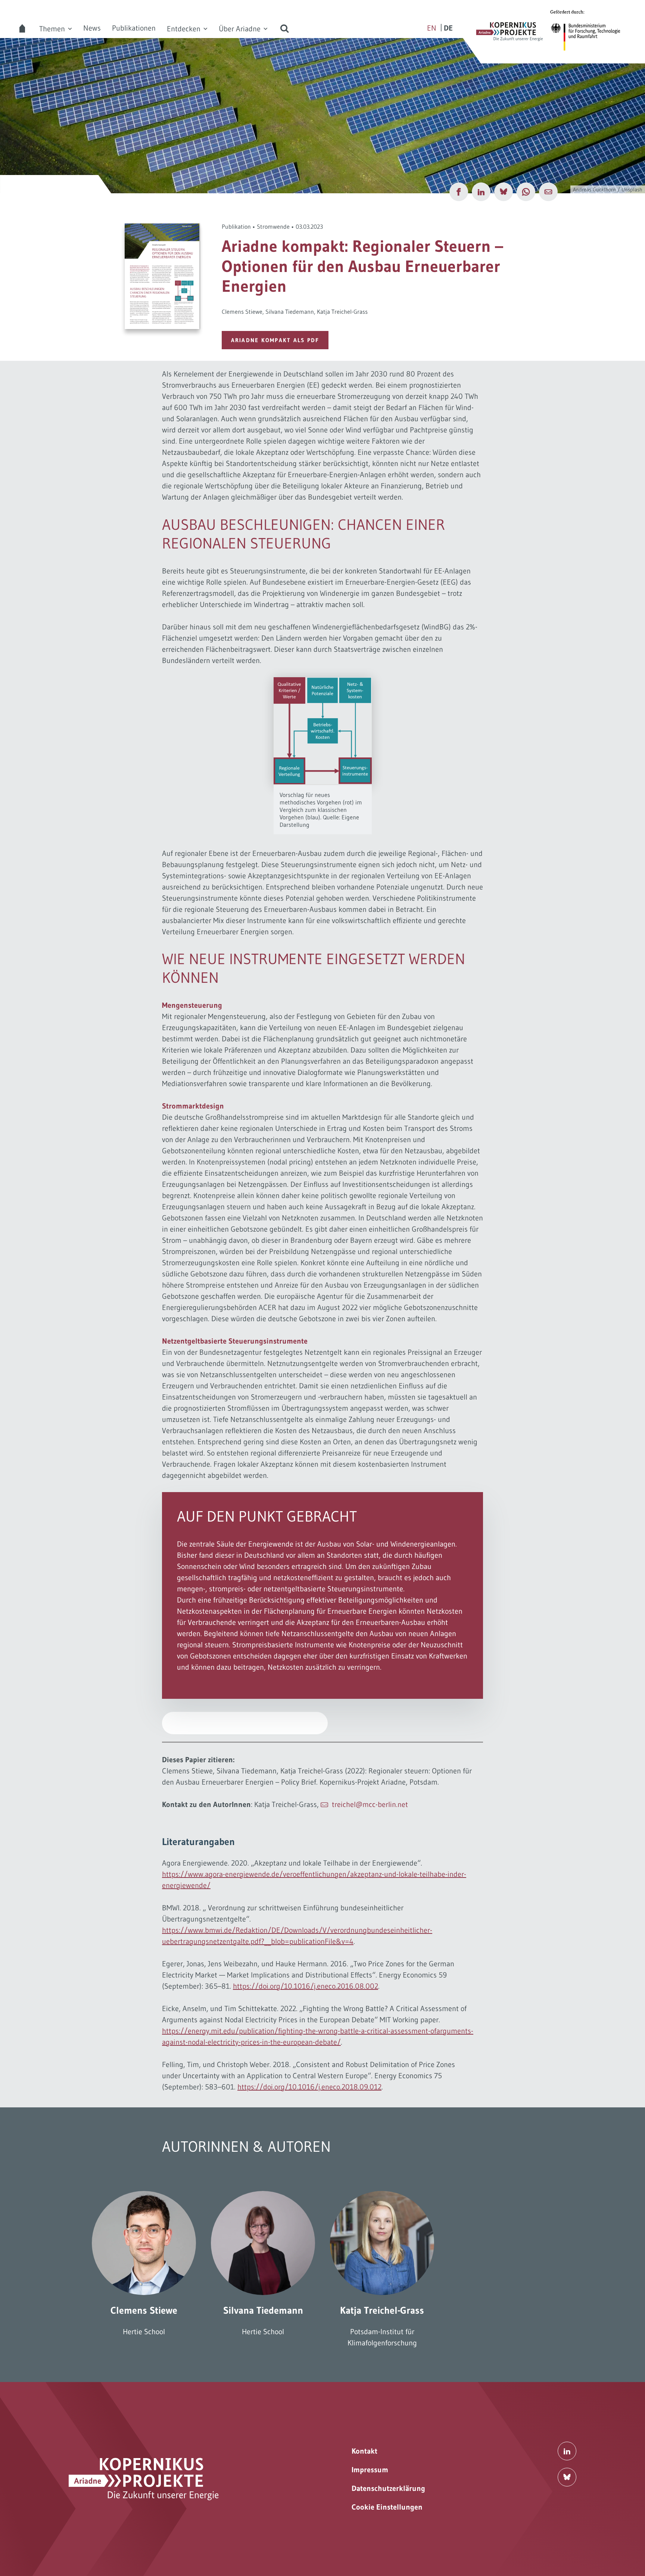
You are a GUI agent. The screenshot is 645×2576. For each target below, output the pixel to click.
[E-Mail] (548, 192)
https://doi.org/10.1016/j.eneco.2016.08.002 (306, 1986)
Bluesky (567, 2477)
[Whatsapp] (526, 192)
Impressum (370, 2470)
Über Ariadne (240, 29)
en (432, 28)
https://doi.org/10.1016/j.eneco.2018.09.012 (309, 2087)
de (448, 28)
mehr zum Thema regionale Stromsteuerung (245, 1723)
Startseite (22, 28)
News (92, 28)
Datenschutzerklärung (388, 2488)
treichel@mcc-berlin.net (370, 1804)
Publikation (236, 226)
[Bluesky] (504, 192)
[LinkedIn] (481, 192)
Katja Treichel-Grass (342, 312)
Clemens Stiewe (242, 312)
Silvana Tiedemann (290, 312)
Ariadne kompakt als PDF (275, 340)
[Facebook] (459, 192)
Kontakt (364, 2451)
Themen (52, 29)
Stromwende (273, 226)
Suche (284, 28)
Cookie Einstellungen (387, 2507)
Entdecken (184, 29)
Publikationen (134, 28)
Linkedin (567, 2451)
